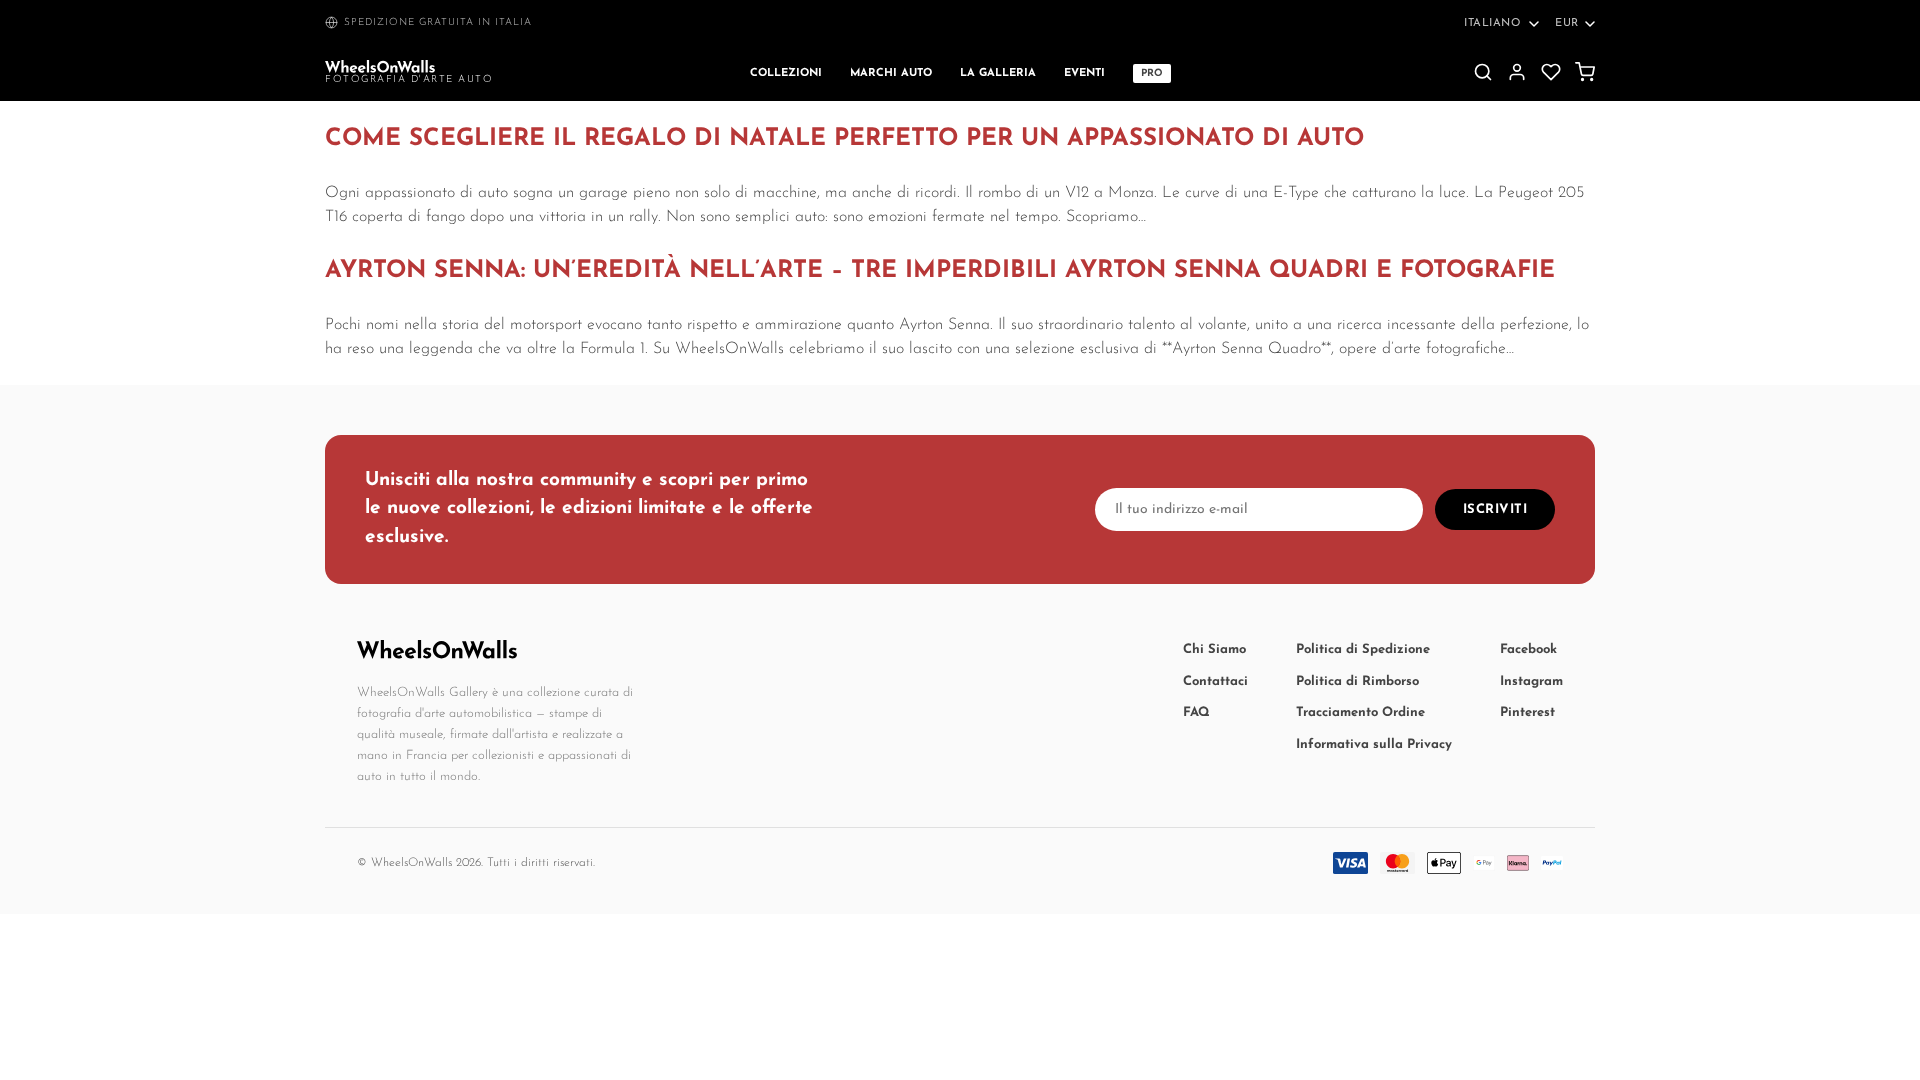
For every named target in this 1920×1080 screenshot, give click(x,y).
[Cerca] (1483, 72)
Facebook (1528, 649)
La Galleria (998, 73)
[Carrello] (1585, 72)
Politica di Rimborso (1357, 681)
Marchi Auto (891, 73)
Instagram (1531, 681)
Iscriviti (1495, 509)
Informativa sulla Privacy (1374, 744)
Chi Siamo (1214, 649)
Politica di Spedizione (1363, 649)
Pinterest (1527, 712)
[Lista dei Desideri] (1551, 72)
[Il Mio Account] (1517, 72)
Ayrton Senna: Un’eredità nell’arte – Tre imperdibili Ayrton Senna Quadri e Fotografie (940, 271)
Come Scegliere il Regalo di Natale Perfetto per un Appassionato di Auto (844, 139)
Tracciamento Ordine (1360, 712)
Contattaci (1215, 681)
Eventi (1084, 73)
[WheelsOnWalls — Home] (380, 66)
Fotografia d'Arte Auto (409, 79)
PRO (1152, 73)
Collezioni (786, 73)
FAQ (1196, 712)
